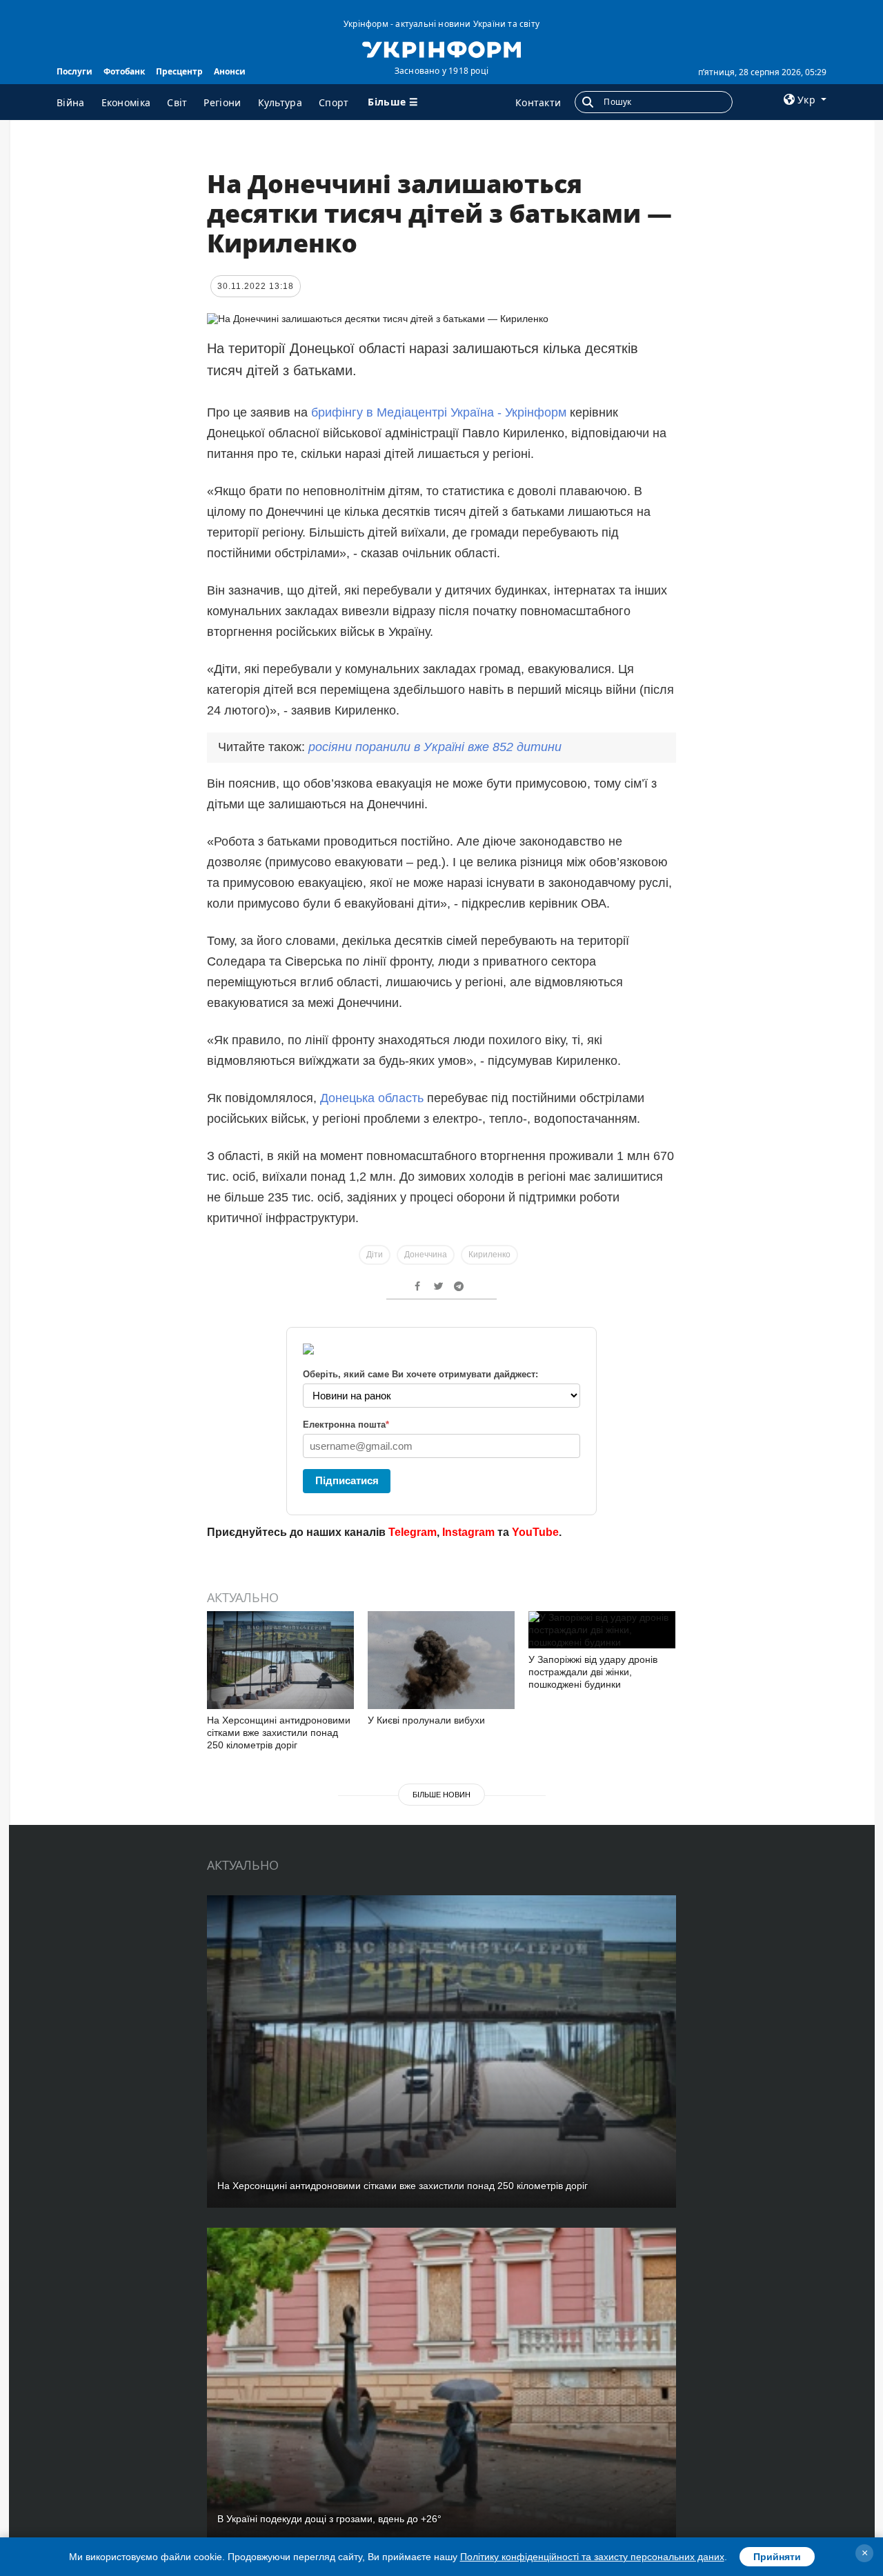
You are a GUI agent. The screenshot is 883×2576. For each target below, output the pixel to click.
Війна (71, 102)
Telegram (413, 1532)
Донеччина (426, 1255)
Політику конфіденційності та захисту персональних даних (592, 2557)
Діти (375, 1255)
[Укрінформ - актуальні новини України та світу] (441, 48)
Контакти (538, 102)
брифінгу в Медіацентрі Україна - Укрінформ (439, 412)
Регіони (222, 102)
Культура (280, 102)
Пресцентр (179, 71)
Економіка (126, 102)
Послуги (75, 71)
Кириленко (489, 1255)
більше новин (441, 1795)
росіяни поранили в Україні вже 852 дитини (435, 747)
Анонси (230, 71)
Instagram (468, 1532)
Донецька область (372, 1098)
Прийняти (777, 2557)
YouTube (535, 1532)
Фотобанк (124, 71)
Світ (177, 102)
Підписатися (347, 1480)
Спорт (334, 102)
